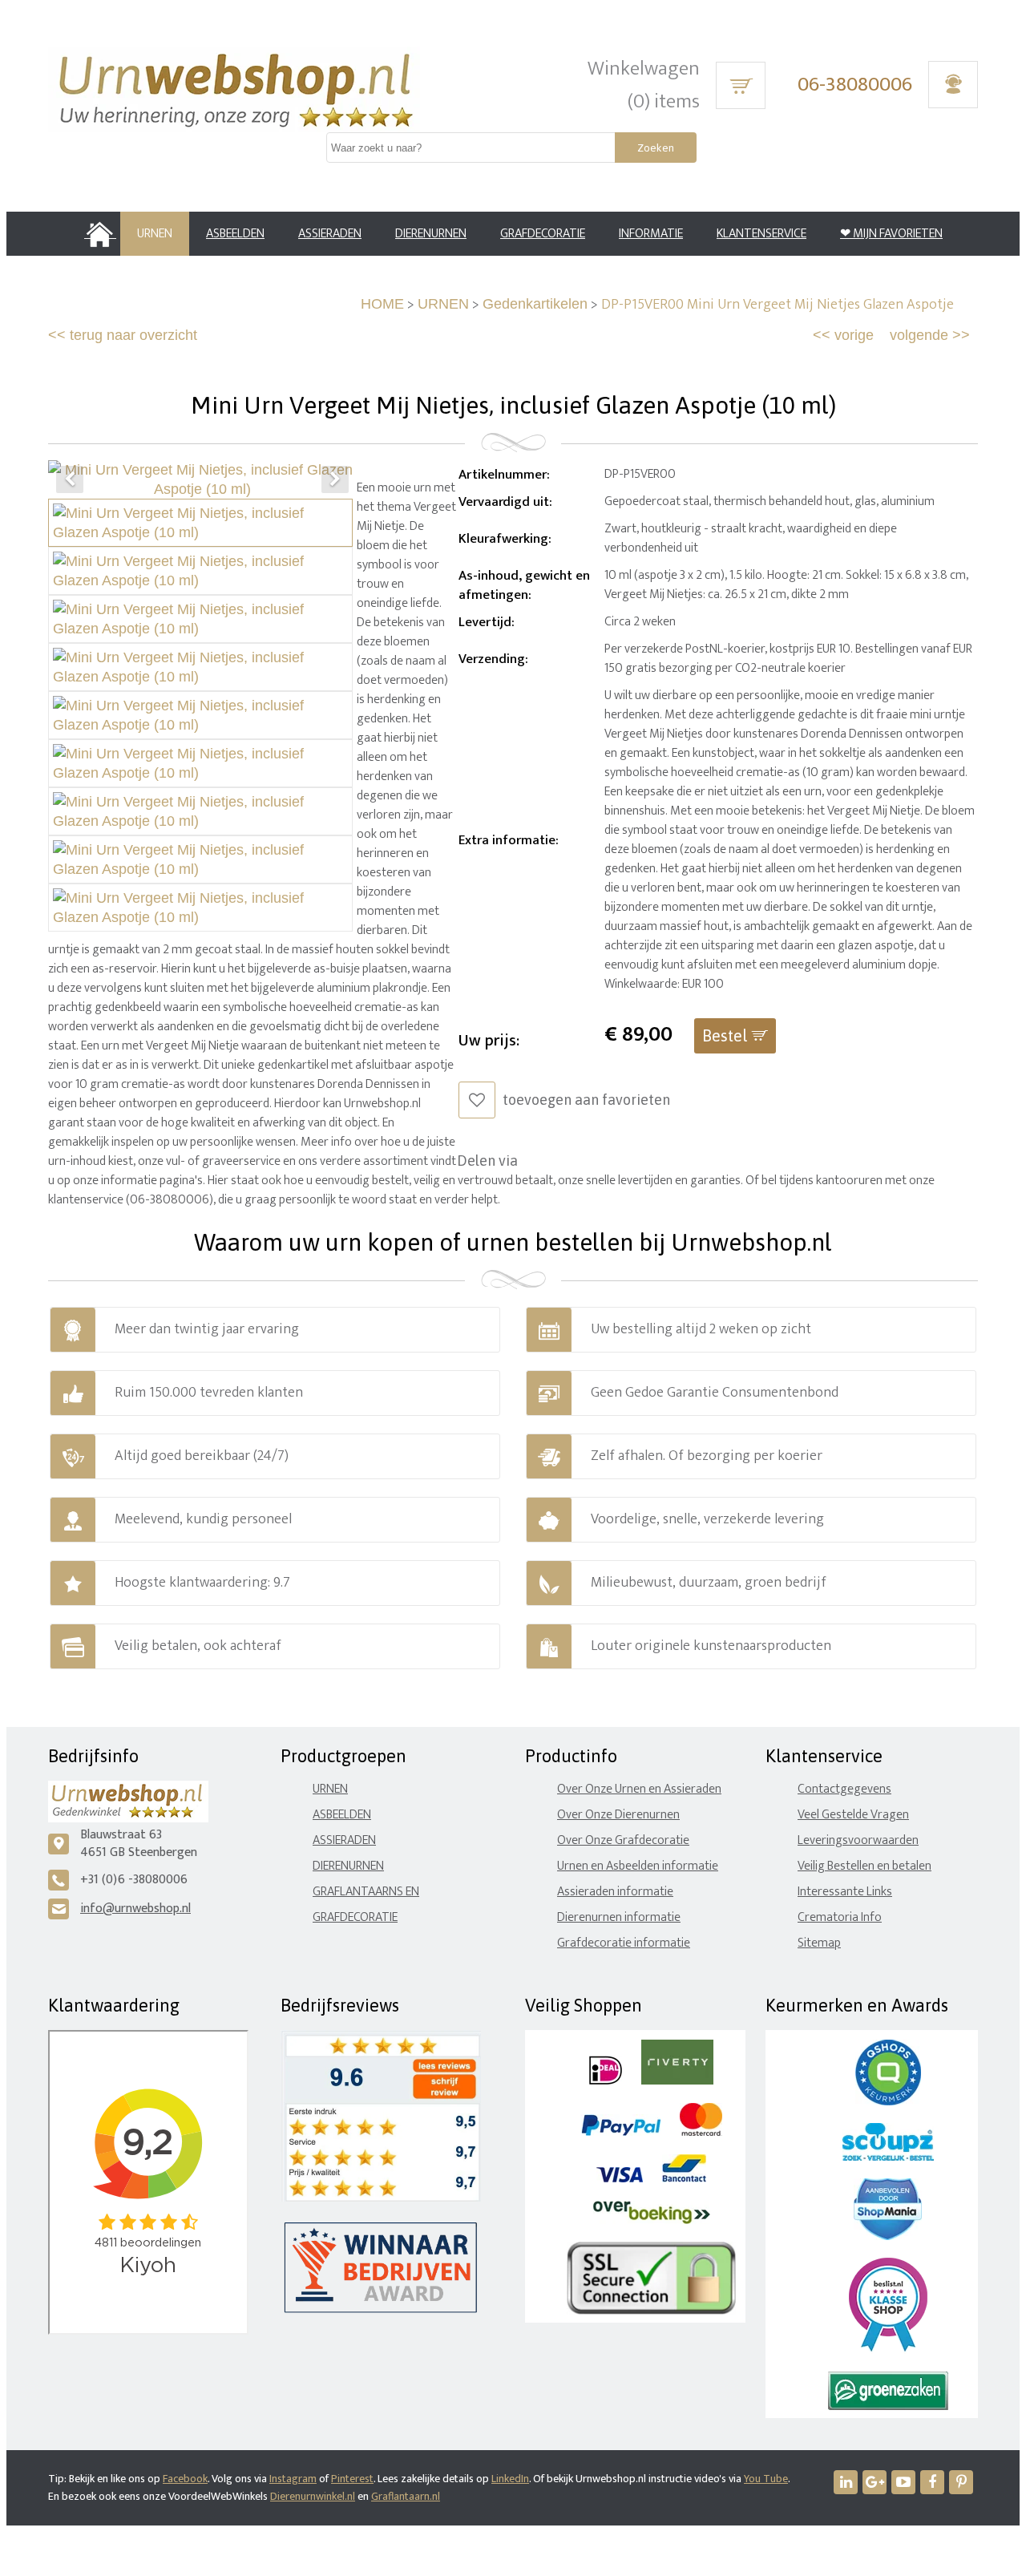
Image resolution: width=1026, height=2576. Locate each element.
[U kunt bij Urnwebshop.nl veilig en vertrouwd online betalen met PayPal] (621, 2132)
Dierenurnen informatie (619, 1917)
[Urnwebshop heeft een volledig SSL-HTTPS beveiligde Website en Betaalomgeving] (651, 2311)
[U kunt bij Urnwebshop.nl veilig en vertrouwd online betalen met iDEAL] (606, 2081)
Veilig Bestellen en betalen (864, 1866)
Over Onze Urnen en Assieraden (639, 1789)
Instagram (293, 2479)
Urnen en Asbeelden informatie (638, 1866)
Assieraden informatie (615, 1892)
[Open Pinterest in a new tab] (961, 2482)
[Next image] (335, 479)
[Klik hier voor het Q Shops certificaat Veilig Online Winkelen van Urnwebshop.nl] (888, 2102)
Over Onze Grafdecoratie (623, 1840)
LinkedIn (510, 2479)
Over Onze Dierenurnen (618, 1815)
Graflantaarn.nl (406, 2496)
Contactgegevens (844, 1789)
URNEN (443, 304)
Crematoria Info (840, 1917)
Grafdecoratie (355, 1917)
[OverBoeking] (652, 2220)
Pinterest (352, 2479)
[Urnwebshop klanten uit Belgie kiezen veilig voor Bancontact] (684, 2179)
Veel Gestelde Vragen (853, 1815)
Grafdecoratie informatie (624, 1943)
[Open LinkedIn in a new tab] (846, 2482)
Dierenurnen (348, 1866)
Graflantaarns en (366, 1892)
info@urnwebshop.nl (135, 1909)
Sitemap (819, 1943)
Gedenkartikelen (535, 304)
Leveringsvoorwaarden (858, 1840)
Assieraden (344, 1840)
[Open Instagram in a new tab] (875, 2482)
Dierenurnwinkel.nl (313, 2496)
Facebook (185, 2479)
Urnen (330, 1789)
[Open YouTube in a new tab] (903, 2482)
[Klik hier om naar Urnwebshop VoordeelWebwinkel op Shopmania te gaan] (888, 2236)
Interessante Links (845, 1892)
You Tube (766, 2479)
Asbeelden (342, 1815)
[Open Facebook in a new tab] (932, 2482)
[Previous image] (70, 479)
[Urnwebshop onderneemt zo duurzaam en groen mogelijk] (888, 2406)
